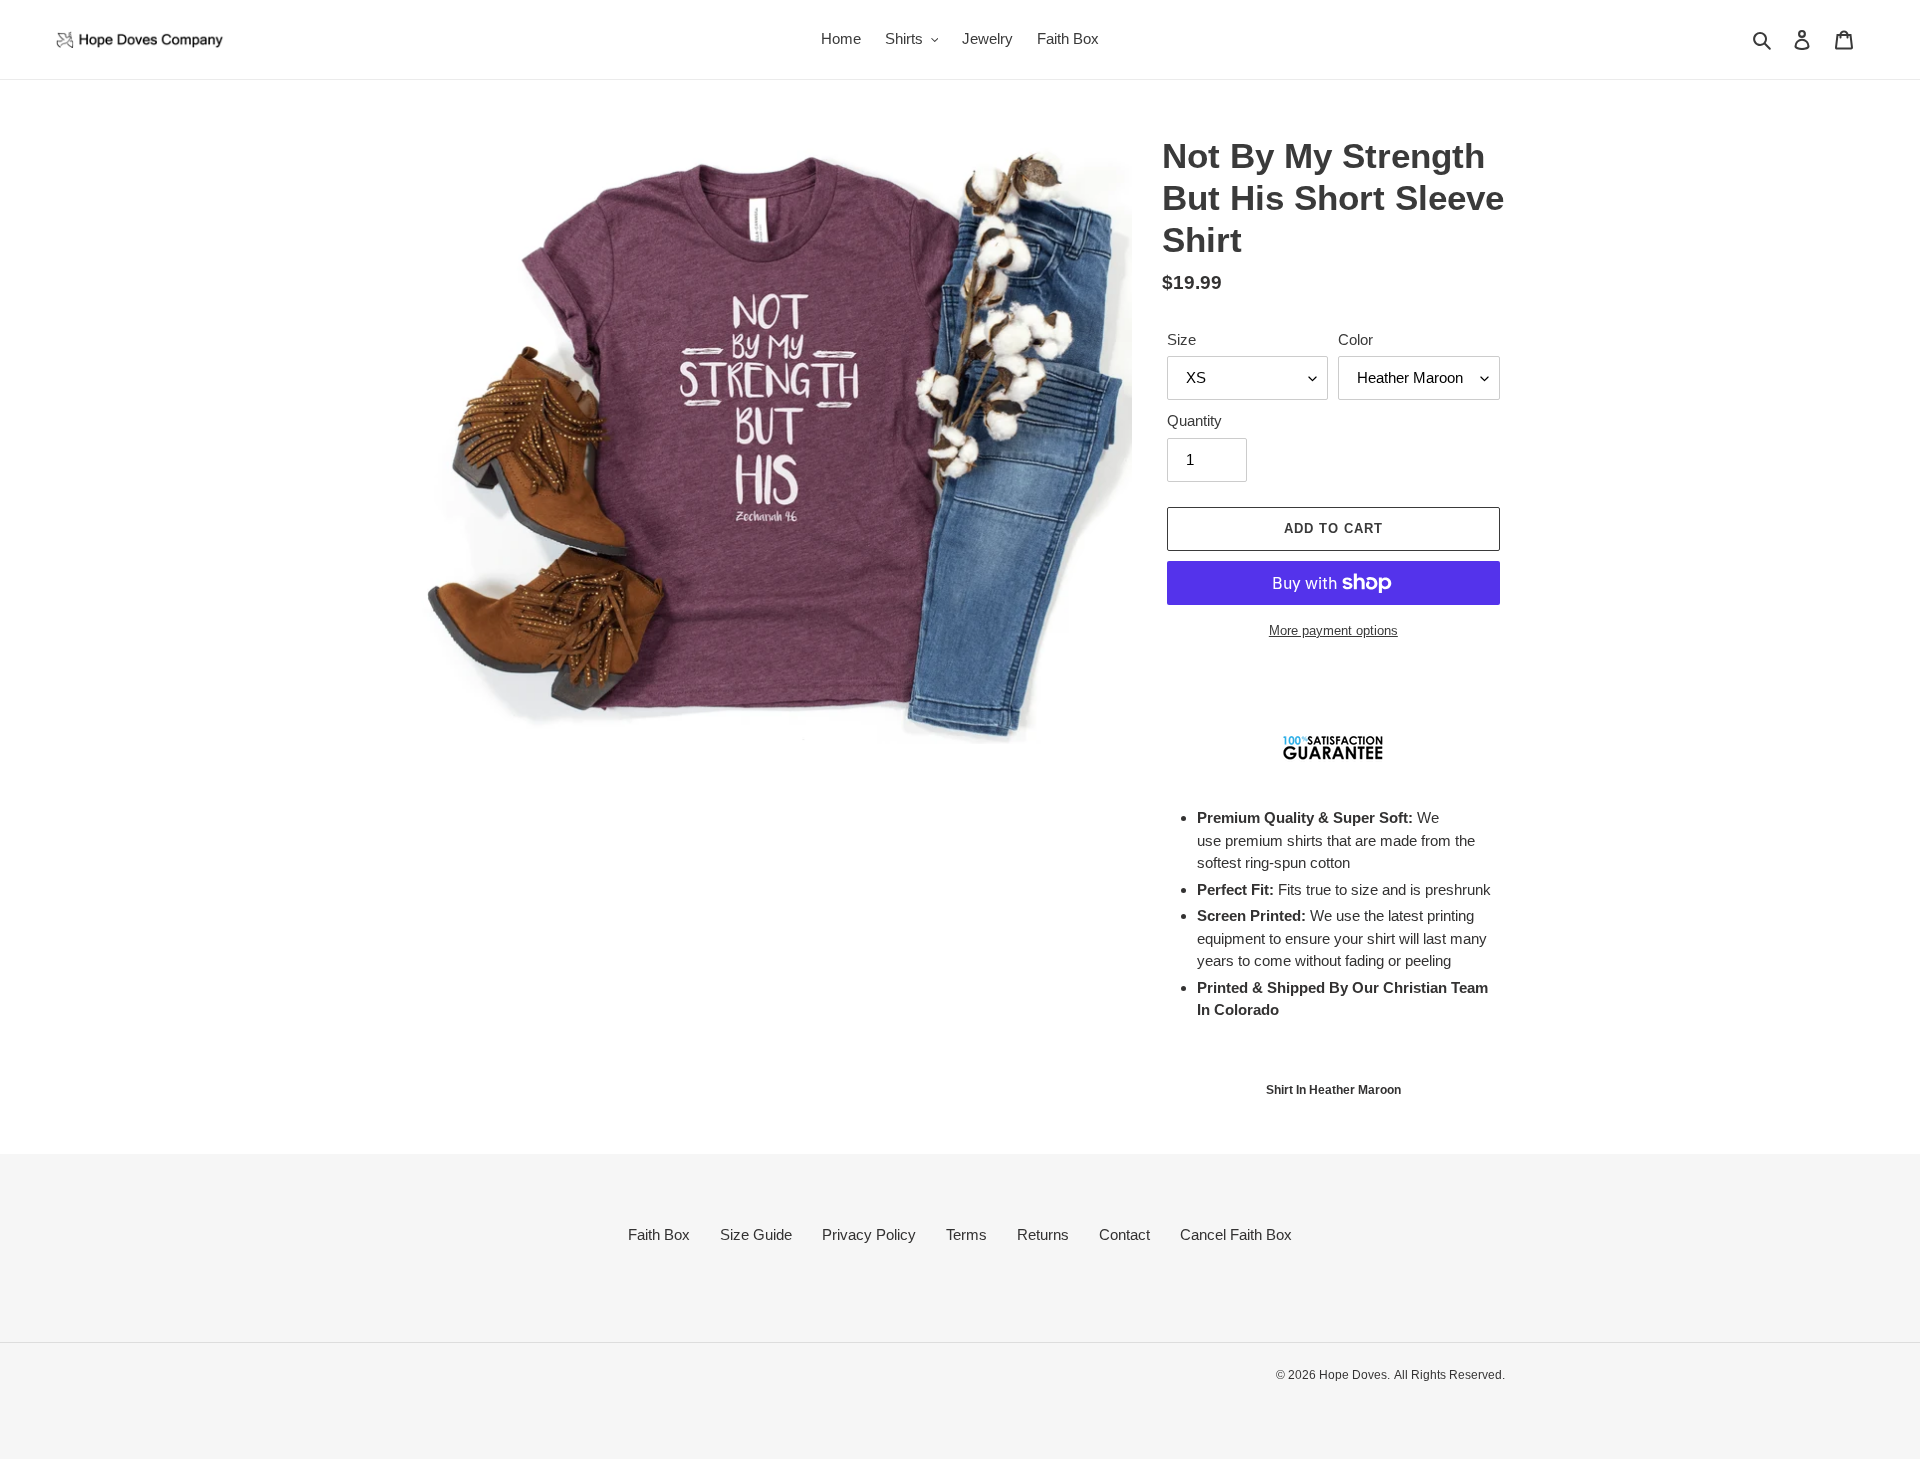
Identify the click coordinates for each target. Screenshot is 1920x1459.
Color (1355, 339)
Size (1181, 339)
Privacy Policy (869, 1234)
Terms (966, 1234)
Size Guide (756, 1234)
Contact (1124, 1234)
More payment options (1333, 630)
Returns (1043, 1234)
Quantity (1194, 420)
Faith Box (659, 1234)
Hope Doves (1353, 1375)
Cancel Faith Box (1236, 1234)
